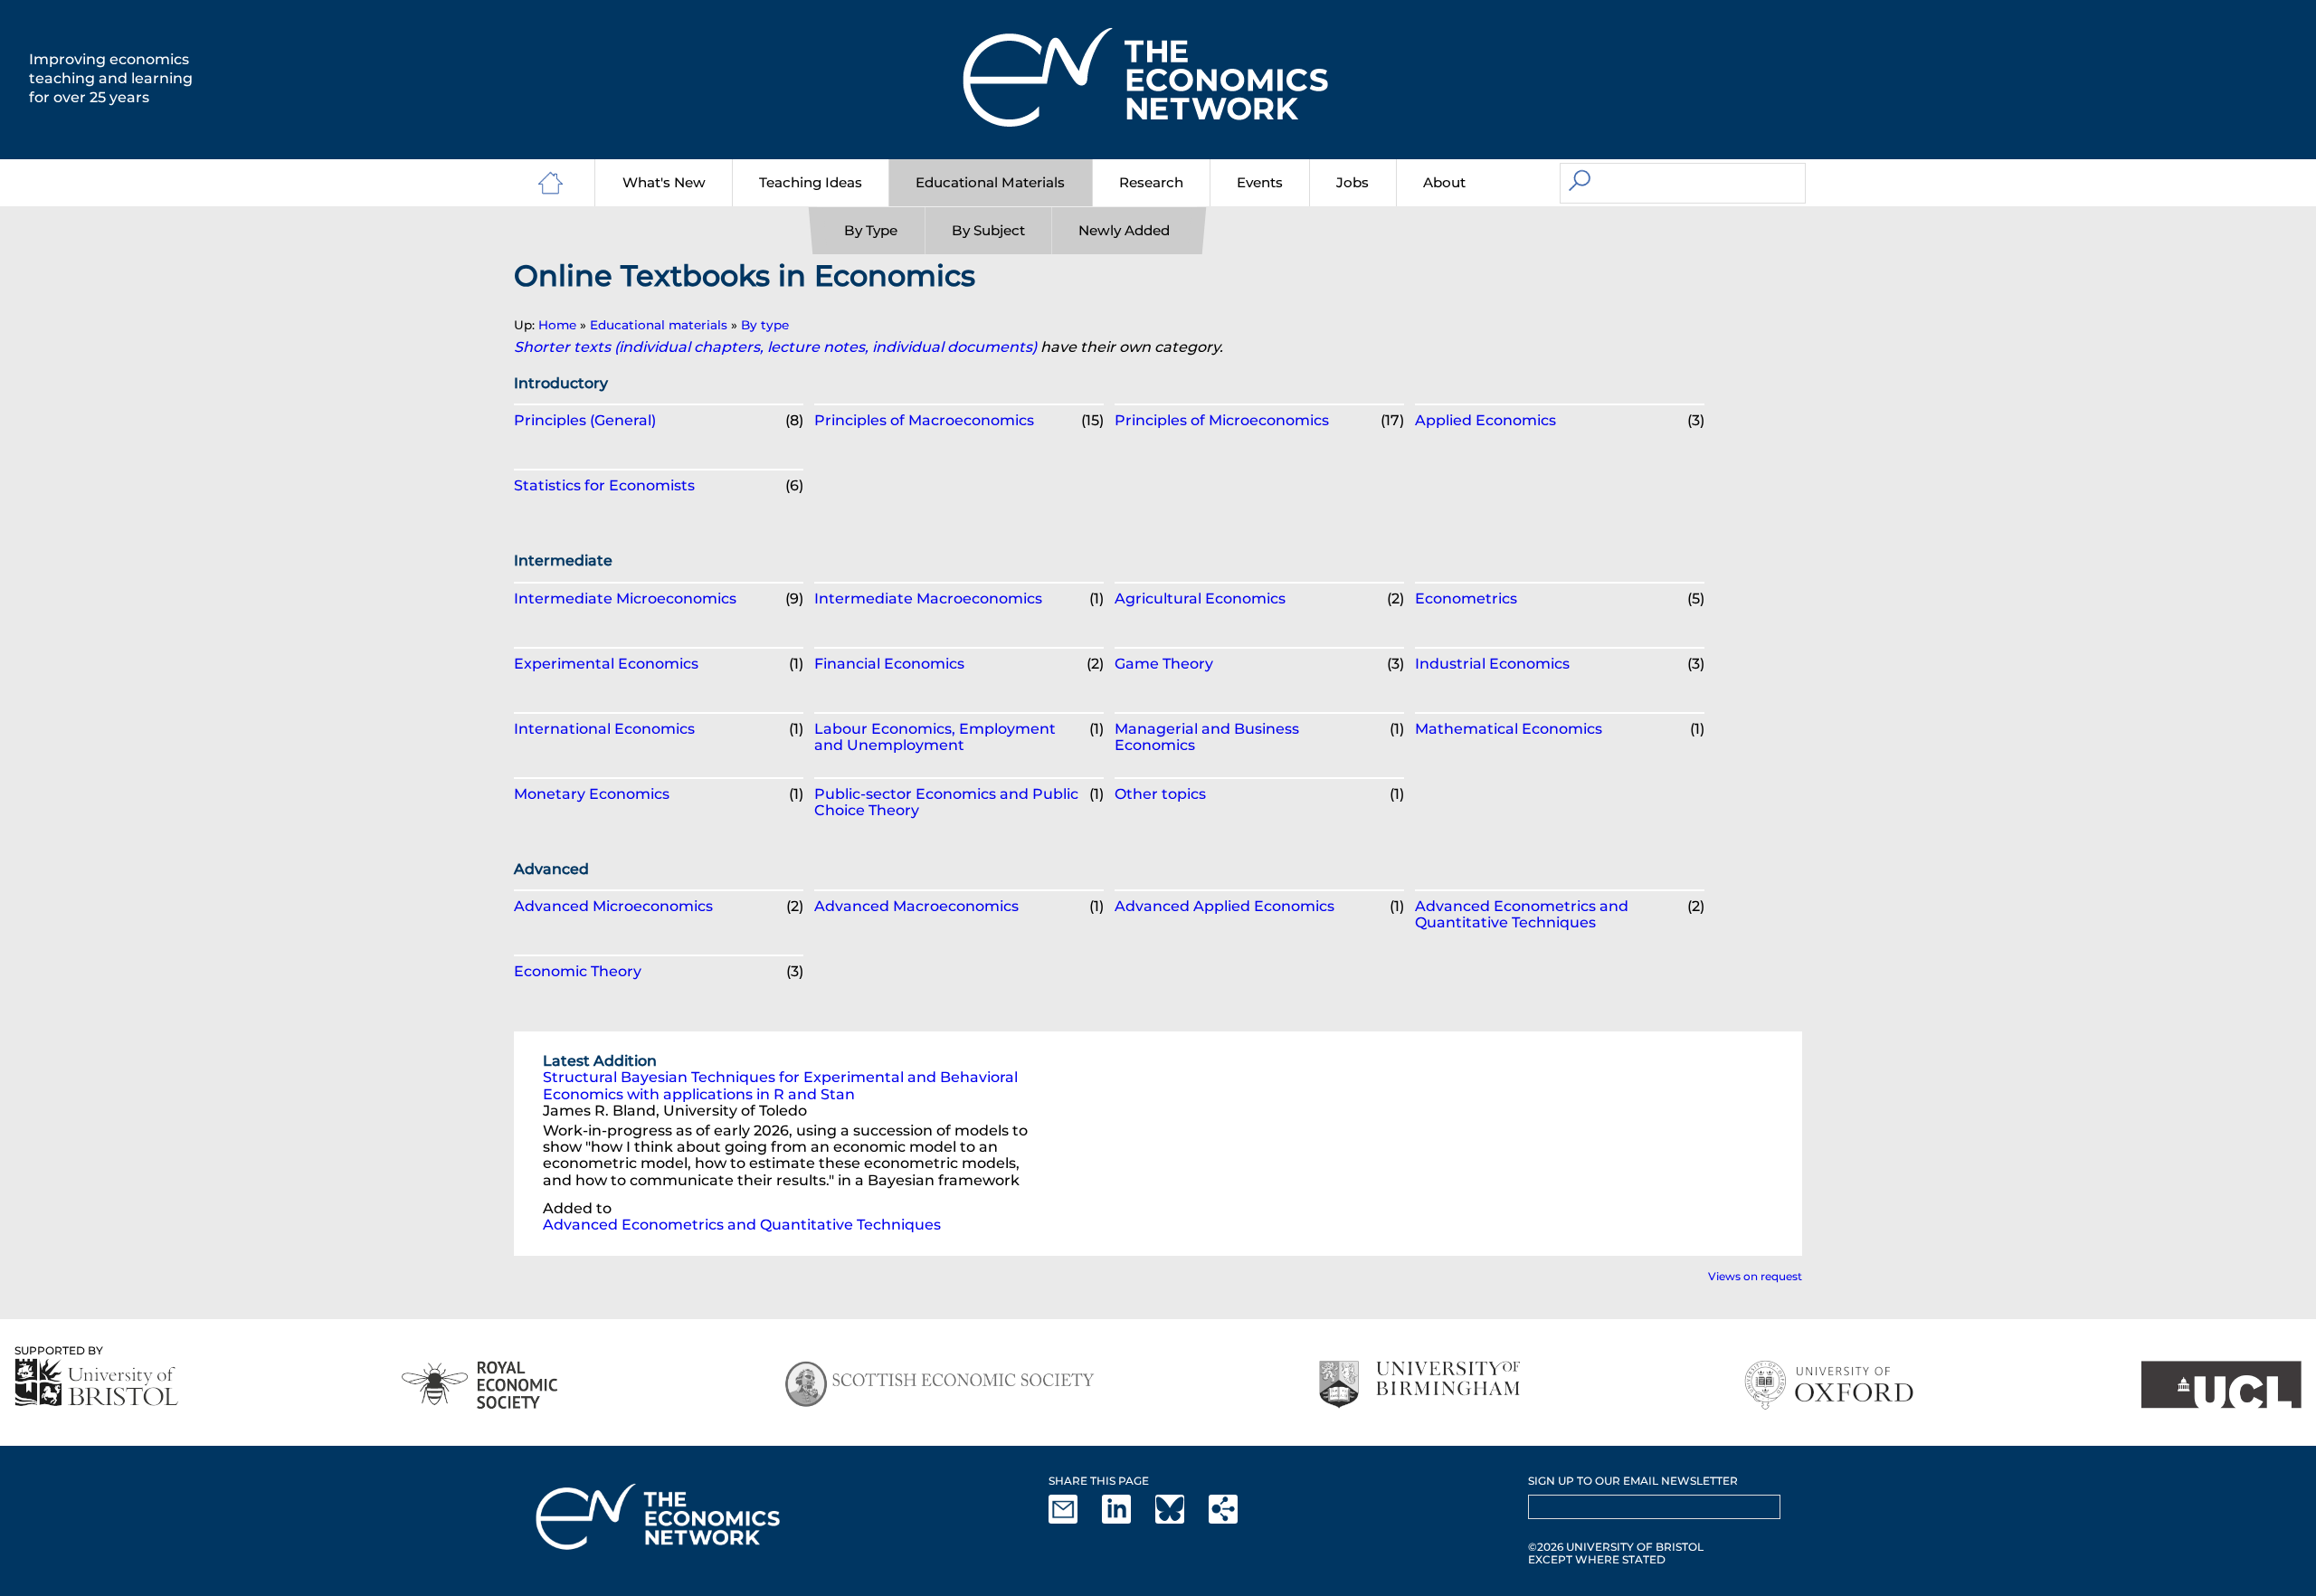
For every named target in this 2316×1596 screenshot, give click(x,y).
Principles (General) (585, 420)
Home (557, 325)
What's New (664, 182)
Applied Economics (1485, 420)
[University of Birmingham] (1419, 1385)
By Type (871, 230)
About (1444, 182)
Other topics (1160, 794)
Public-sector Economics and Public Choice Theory (946, 802)
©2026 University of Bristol (1616, 1547)
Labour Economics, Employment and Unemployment (935, 737)
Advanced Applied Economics (1224, 906)
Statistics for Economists (604, 485)
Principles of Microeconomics (1222, 420)
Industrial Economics (1492, 664)
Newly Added (1124, 230)
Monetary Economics (592, 794)
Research (1151, 182)
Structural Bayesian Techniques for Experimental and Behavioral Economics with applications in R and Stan (780, 1085)
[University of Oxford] (1831, 1385)
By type (765, 325)
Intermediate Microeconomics (625, 598)
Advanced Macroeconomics (916, 906)
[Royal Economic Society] (481, 1385)
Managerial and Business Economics (1207, 737)
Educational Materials (990, 182)
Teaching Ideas (811, 182)
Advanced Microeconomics (613, 906)
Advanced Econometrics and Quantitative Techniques (1522, 914)
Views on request (1755, 1276)
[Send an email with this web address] (1074, 1520)
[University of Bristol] (97, 1382)
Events (1260, 182)
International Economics (604, 729)
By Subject (988, 230)
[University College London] (2221, 1385)
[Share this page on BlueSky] (1181, 1520)
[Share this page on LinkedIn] (1127, 1520)
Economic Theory (578, 971)
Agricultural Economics (1200, 598)
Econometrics (1466, 598)
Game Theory (1164, 664)
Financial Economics (889, 664)
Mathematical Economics (1509, 729)
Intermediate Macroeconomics (928, 598)
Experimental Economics (606, 664)
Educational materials (659, 325)
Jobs (1353, 182)
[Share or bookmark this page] (1234, 1520)
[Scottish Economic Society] (940, 1385)
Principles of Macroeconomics (924, 420)
